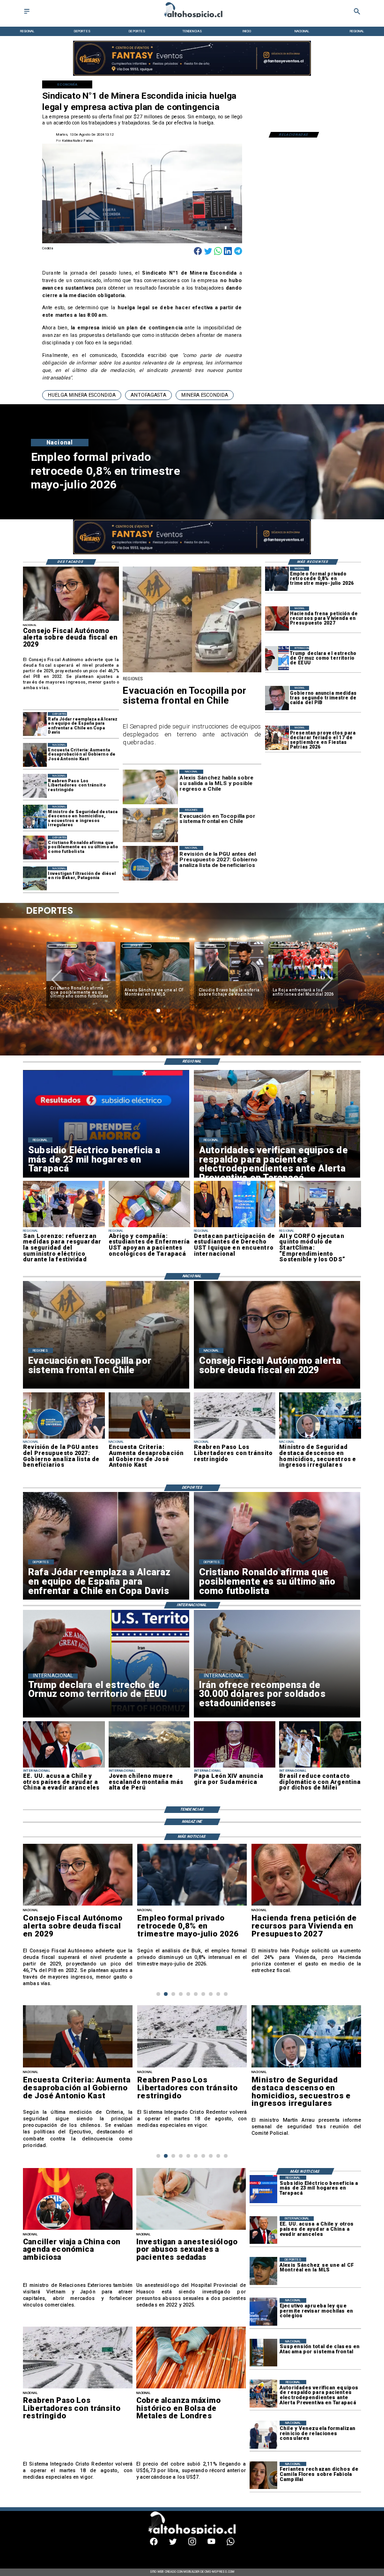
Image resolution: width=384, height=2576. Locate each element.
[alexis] (263, 2271)
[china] (78, 2230)
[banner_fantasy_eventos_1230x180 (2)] (192, 75)
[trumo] (64, 1767)
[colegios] (263, 2353)
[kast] (35, 755)
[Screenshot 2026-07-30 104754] (149, 1227)
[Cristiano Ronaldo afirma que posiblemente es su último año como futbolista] (35, 848)
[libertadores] (35, 786)
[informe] (35, 817)
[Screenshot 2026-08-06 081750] (64, 1227)
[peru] (149, 1767)
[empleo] (277, 579)
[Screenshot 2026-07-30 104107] (235, 1227)
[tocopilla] (192, 672)
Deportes (63, 946)
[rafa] (35, 724)
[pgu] (64, 1438)
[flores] (263, 2476)
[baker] (35, 878)
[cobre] (191, 2388)
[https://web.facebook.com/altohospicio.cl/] (154, 2544)
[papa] (235, 1767)
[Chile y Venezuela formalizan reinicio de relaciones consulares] (263, 2434)
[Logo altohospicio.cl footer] (190, 2533)
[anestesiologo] (191, 2230)
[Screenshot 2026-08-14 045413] (263, 2189)
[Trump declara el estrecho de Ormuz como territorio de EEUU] (277, 658)
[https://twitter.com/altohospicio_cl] (173, 2544)
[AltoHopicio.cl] (27, 14)
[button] (82, 395)
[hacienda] (277, 618)
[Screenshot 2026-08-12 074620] (263, 2394)
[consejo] (71, 620)
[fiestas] (277, 738)
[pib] (277, 698)
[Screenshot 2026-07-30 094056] (320, 1227)
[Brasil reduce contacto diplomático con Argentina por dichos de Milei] (320, 1767)
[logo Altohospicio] (192, 18)
